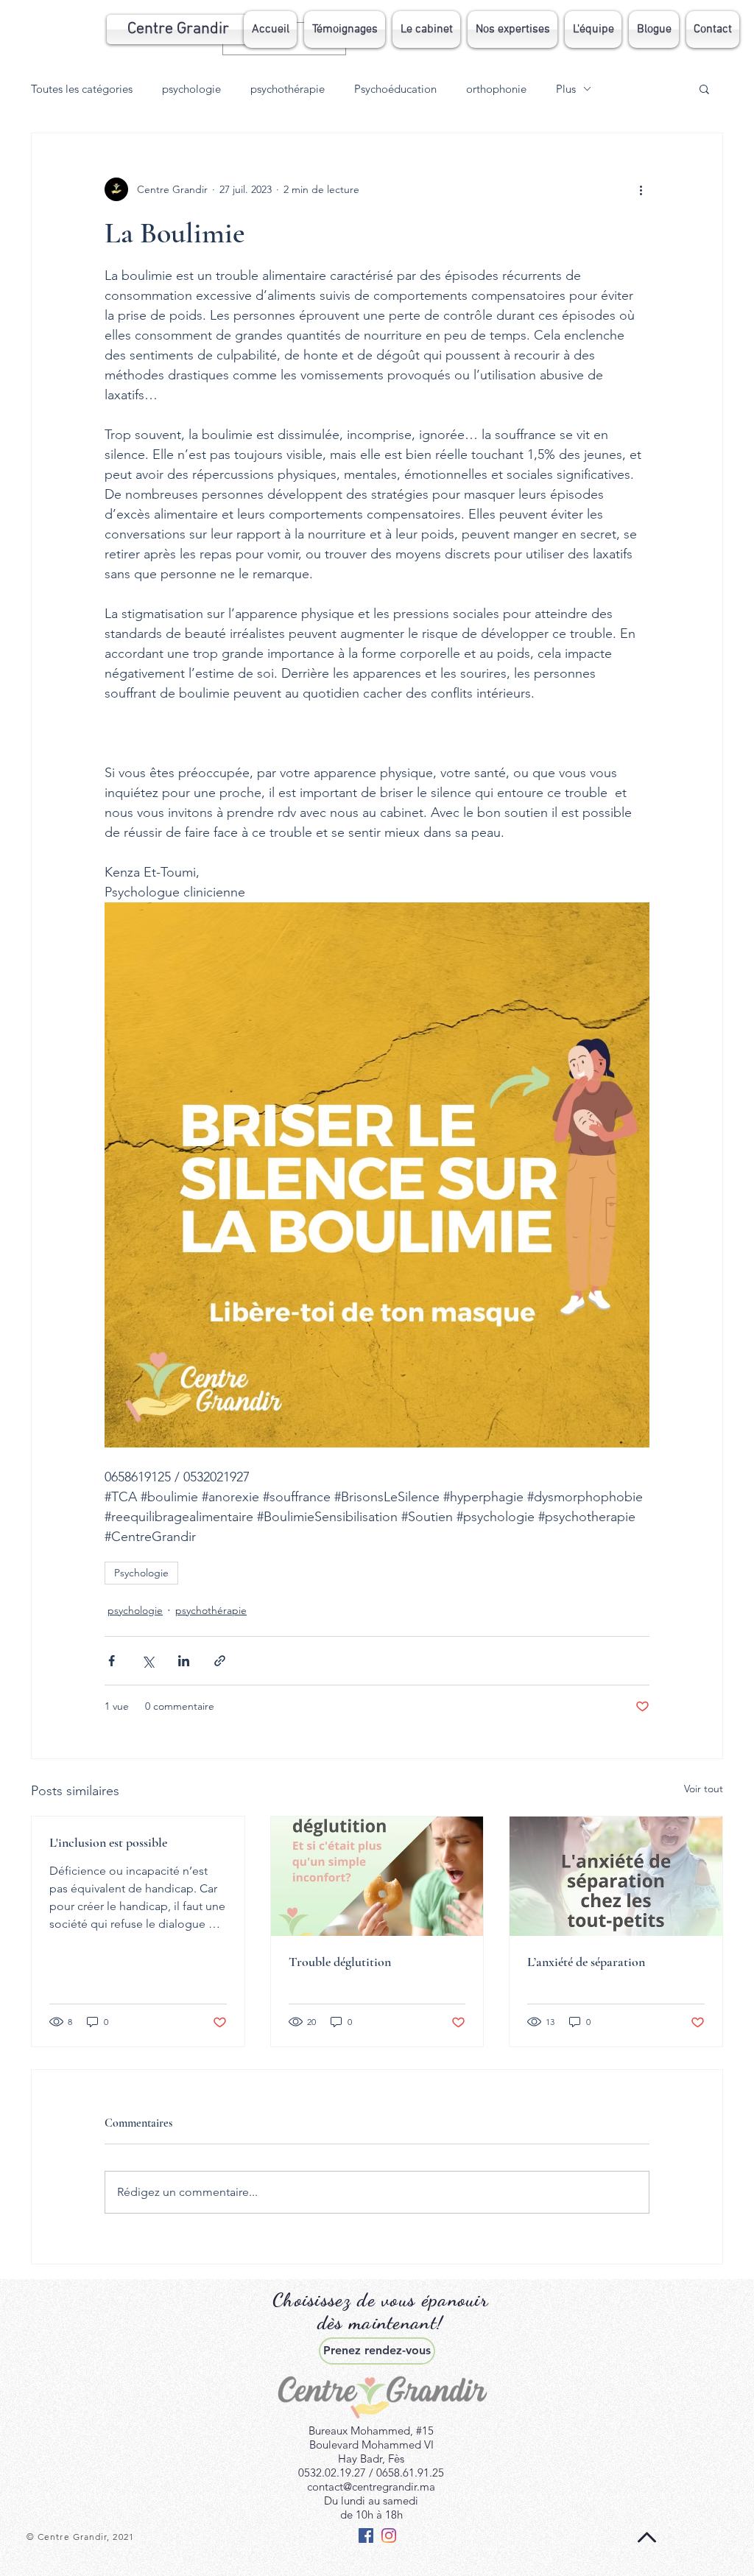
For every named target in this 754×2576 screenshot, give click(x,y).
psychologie (191, 89)
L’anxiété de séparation (586, 1962)
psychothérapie (288, 89)
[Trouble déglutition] (377, 1876)
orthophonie (496, 89)
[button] (512, 29)
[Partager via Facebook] (112, 1661)
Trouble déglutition (340, 1962)
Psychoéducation (395, 89)
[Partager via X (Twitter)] (148, 1661)
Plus (566, 89)
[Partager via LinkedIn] (184, 1661)
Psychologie (141, 1573)
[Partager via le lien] (220, 1661)
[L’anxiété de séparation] (616, 1876)
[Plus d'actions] (641, 189)
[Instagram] (389, 2535)
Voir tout (704, 1789)
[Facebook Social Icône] (366, 2535)
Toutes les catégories (82, 89)
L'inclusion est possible (108, 1842)
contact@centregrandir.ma (371, 2486)
